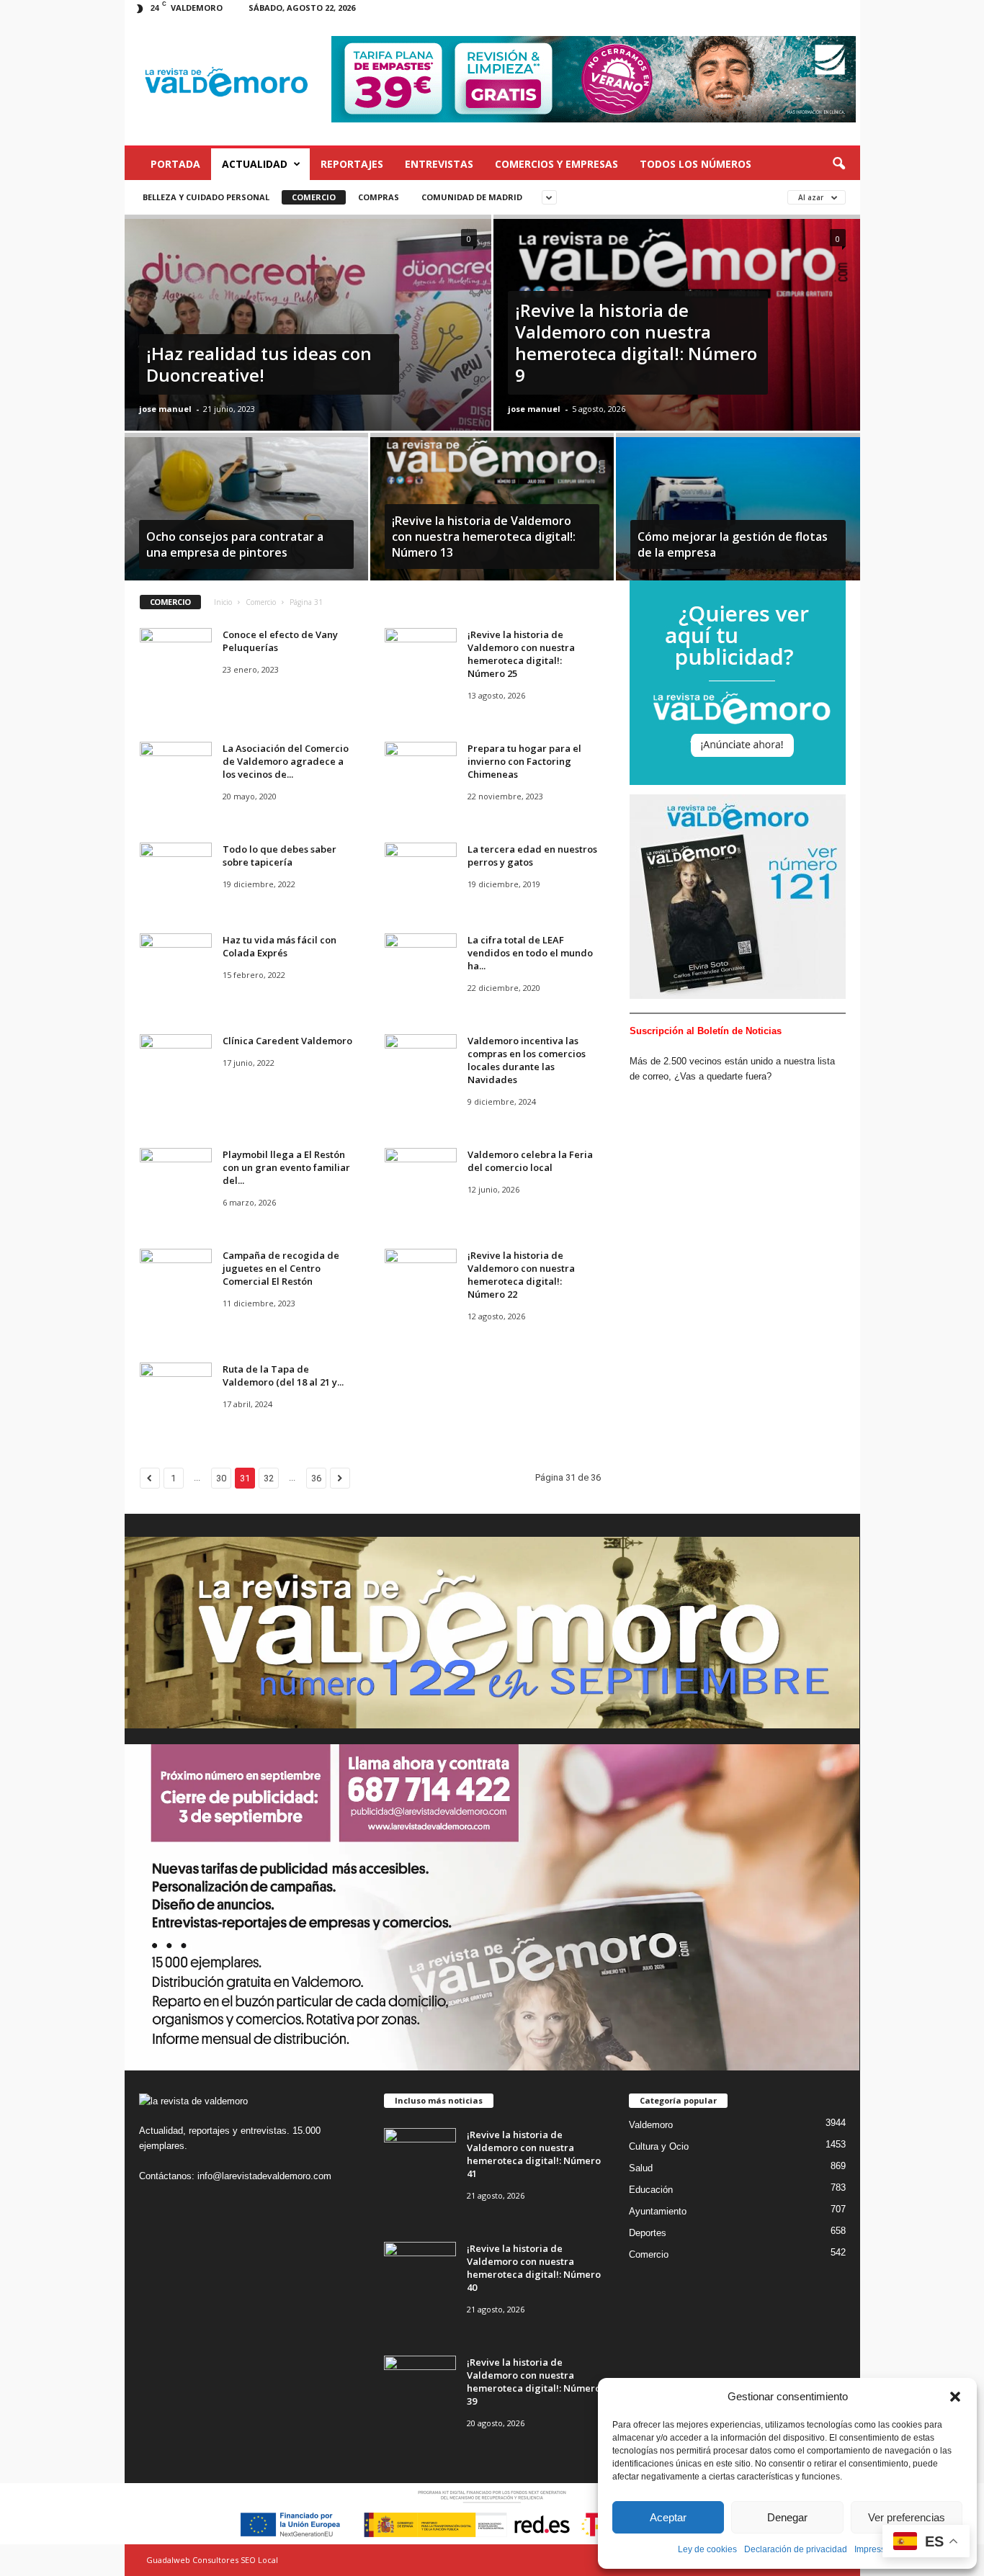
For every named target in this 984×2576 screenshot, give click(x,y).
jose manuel (165, 409)
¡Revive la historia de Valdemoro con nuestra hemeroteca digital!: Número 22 (521, 1275)
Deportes (648, 2233)
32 (269, 1478)
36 (316, 1478)
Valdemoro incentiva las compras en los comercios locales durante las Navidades (527, 1060)
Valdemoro (651, 2125)
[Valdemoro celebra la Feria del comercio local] (421, 1175)
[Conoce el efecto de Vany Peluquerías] (176, 655)
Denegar (787, 2517)
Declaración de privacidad (796, 2549)
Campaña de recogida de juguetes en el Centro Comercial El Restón (281, 1268)
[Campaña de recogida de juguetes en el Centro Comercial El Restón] (176, 1276)
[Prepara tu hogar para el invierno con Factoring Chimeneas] (421, 769)
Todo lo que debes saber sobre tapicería (279, 856)
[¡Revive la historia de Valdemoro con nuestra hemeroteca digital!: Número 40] (420, 2269)
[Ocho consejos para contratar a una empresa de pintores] (246, 516)
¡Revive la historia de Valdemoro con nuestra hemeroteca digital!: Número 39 (534, 2382)
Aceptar (668, 2517)
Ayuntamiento (658, 2211)
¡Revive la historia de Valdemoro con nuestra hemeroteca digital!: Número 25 (521, 654)
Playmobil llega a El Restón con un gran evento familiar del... (286, 1167)
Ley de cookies (707, 2549)
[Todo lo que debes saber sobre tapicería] (176, 870)
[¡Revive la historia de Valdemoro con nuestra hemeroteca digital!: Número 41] (420, 2155)
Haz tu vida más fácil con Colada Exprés (279, 946)
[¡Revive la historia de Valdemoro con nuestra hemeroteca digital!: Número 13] (492, 516)
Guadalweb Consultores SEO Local (212, 2560)
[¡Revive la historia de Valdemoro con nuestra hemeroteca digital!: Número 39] (420, 2383)
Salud (641, 2168)
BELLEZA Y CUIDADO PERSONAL (206, 197)
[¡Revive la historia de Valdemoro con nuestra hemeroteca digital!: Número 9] (677, 362)
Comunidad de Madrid (472, 197)
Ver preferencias (907, 2517)
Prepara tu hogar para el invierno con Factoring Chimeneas (524, 761)
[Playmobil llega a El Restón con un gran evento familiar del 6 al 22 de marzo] (176, 1175)
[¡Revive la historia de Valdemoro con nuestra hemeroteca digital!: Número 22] (421, 1276)
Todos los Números (695, 164)
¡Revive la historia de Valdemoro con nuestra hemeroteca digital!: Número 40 (534, 2268)
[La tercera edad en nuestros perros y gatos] (421, 870)
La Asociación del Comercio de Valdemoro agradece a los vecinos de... (286, 761)
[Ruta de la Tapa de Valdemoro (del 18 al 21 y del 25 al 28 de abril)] (176, 1390)
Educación (651, 2190)
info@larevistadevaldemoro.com (264, 2176)
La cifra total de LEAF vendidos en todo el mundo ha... (530, 953)
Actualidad (255, 164)
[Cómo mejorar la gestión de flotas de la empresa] (738, 516)
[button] (955, 2397)
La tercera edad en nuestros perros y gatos (532, 856)
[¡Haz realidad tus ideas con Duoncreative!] (308, 362)
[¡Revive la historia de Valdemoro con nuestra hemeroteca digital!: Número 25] (421, 655)
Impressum (876, 2549)
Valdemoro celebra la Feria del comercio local (530, 1161)
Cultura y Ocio (659, 2146)
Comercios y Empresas (556, 164)
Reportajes (352, 164)
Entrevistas (439, 164)
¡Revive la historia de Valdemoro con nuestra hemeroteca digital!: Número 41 (534, 2154)
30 (221, 1478)
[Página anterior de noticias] (150, 1478)
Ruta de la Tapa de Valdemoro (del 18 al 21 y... (283, 1375)
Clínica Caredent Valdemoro (287, 1041)
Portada (175, 164)
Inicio (223, 602)
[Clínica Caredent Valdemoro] (176, 1061)
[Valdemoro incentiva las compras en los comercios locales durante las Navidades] (421, 1061)
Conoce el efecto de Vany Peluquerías (280, 641)
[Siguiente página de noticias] (340, 1478)
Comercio (314, 197)
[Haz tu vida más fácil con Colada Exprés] (176, 960)
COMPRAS (379, 197)
